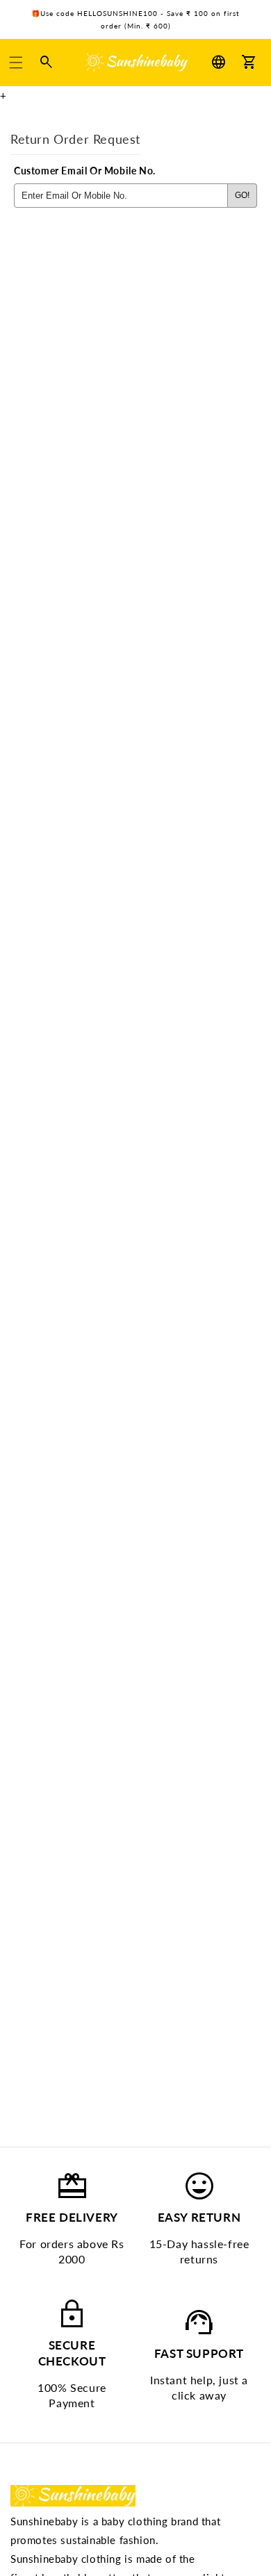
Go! (242, 195)
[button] (16, 63)
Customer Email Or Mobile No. (85, 171)
